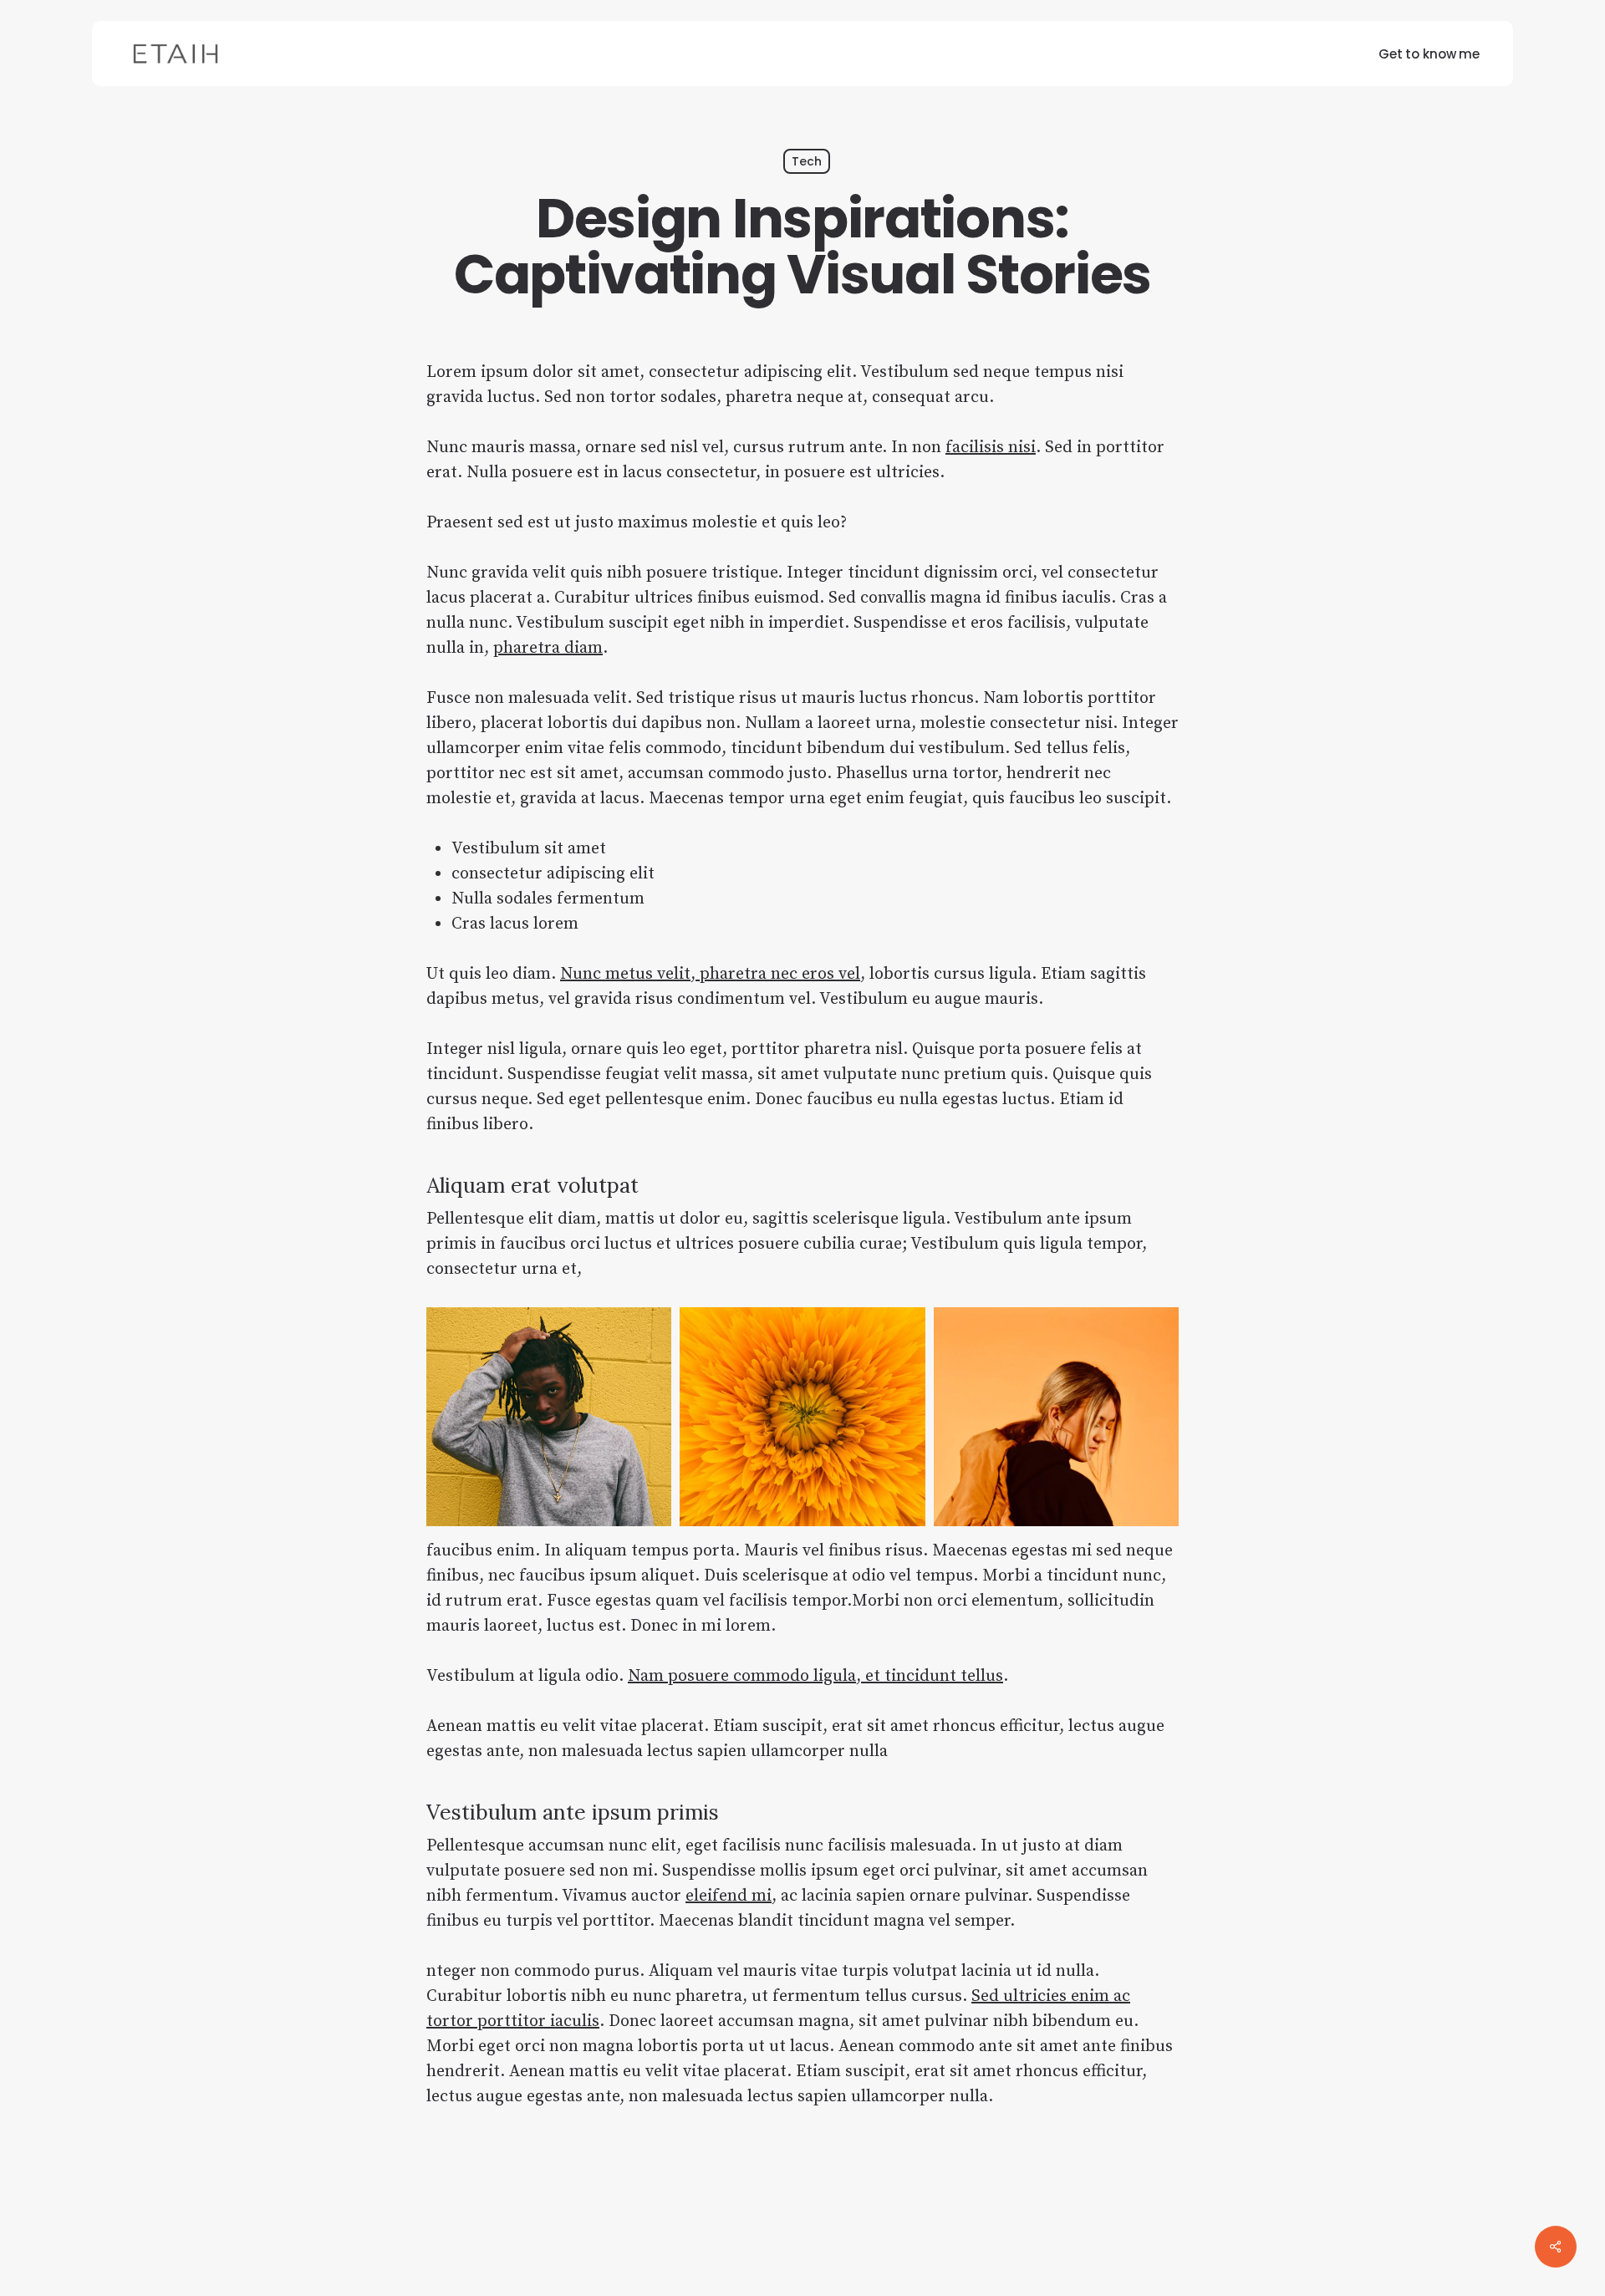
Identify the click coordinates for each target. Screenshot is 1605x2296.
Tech (807, 161)
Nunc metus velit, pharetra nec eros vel (710, 974)
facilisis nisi (991, 448)
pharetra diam (548, 648)
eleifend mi (729, 1896)
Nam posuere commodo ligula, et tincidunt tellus (815, 1676)
